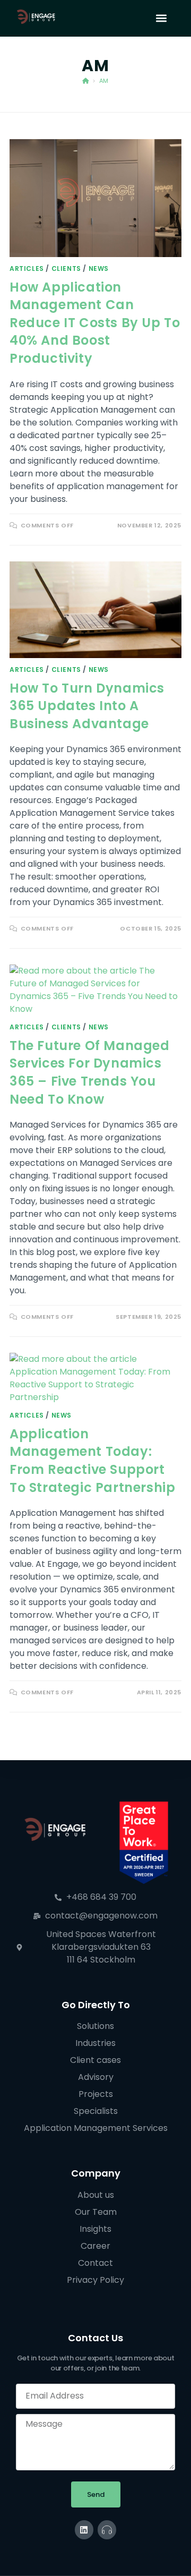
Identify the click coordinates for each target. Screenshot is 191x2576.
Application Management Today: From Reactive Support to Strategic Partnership (92, 1461)
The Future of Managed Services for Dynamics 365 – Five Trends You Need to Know (90, 1072)
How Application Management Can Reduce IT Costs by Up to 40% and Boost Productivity (95, 323)
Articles (27, 268)
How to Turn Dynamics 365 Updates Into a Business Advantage (87, 706)
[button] (161, 18)
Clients (66, 268)
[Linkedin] (84, 2530)
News (99, 268)
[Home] (86, 81)
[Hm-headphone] (107, 2530)
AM (104, 81)
